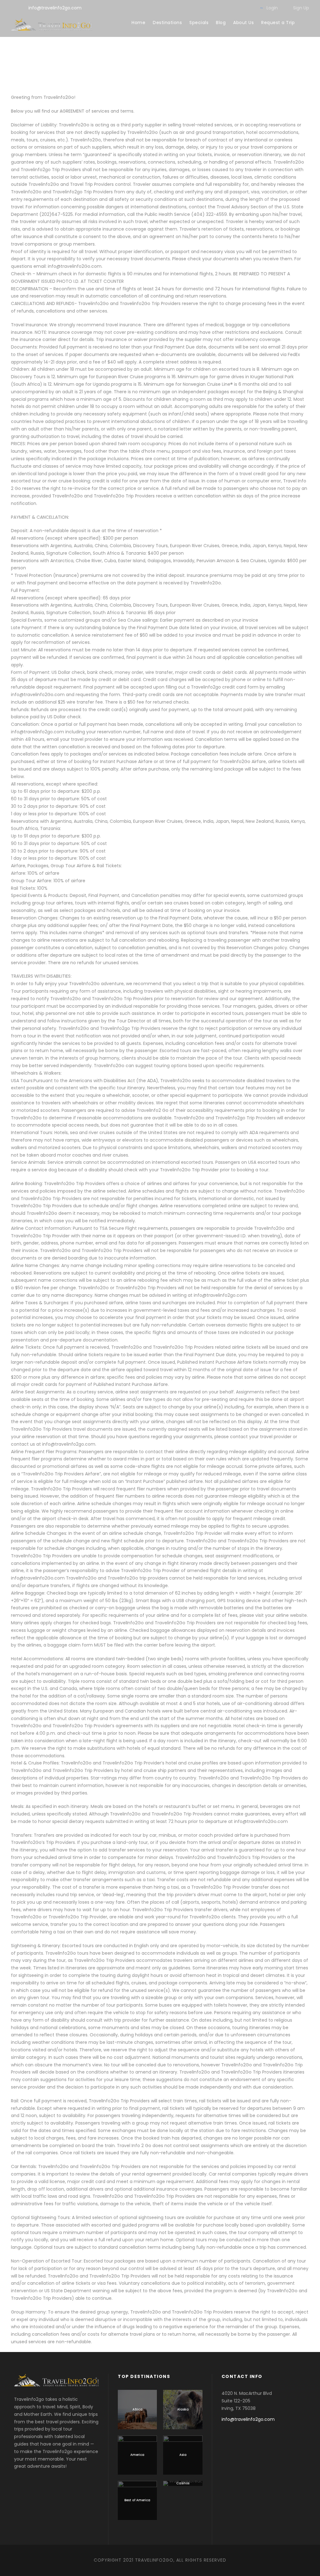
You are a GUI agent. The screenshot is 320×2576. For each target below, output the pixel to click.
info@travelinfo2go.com (55, 8)
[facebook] (199, 8)
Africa (137, 2409)
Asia (183, 2455)
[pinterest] (219, 8)
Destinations (167, 23)
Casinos (183, 2483)
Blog (221, 23)
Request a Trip (278, 23)
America (137, 2455)
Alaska (183, 2409)
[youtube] (239, 8)
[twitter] (229, 8)
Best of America (137, 2500)
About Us (243, 23)
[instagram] (249, 8)
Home (138, 23)
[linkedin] (209, 8)
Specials (199, 23)
